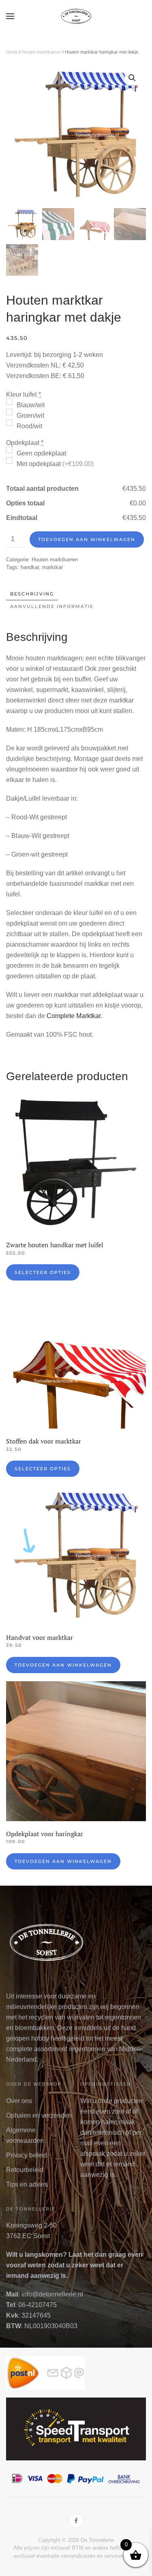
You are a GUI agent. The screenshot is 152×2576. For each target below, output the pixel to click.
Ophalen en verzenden (39, 2115)
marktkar (52, 567)
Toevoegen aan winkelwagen (87, 539)
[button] (10, 16)
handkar (30, 567)
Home (12, 52)
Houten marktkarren (41, 52)
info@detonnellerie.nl (52, 2294)
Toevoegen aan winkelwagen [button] (63, 1665)
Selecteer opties (43, 1272)
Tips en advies (27, 2184)
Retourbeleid (25, 2170)
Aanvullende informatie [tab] (52, 606)
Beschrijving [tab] (32, 594)
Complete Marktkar (74, 1016)
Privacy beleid (27, 2155)
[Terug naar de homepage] (76, 16)
